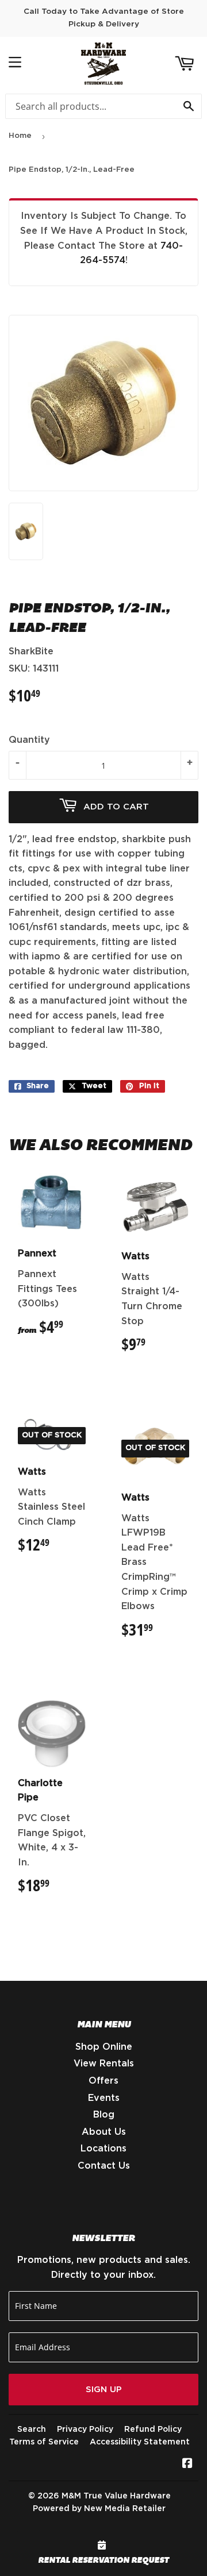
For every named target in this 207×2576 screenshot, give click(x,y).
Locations (103, 2149)
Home (20, 136)
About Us (104, 2132)
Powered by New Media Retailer (99, 2509)
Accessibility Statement (140, 2442)
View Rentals (104, 2064)
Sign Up (104, 2390)
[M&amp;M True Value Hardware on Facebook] (187, 2465)
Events (104, 2098)
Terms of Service (44, 2442)
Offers (103, 2081)
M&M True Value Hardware (116, 2496)
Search (32, 2430)
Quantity (29, 740)
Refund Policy (153, 2430)
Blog (104, 2115)
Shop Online (104, 2047)
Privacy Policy (85, 2430)
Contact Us (104, 2166)
